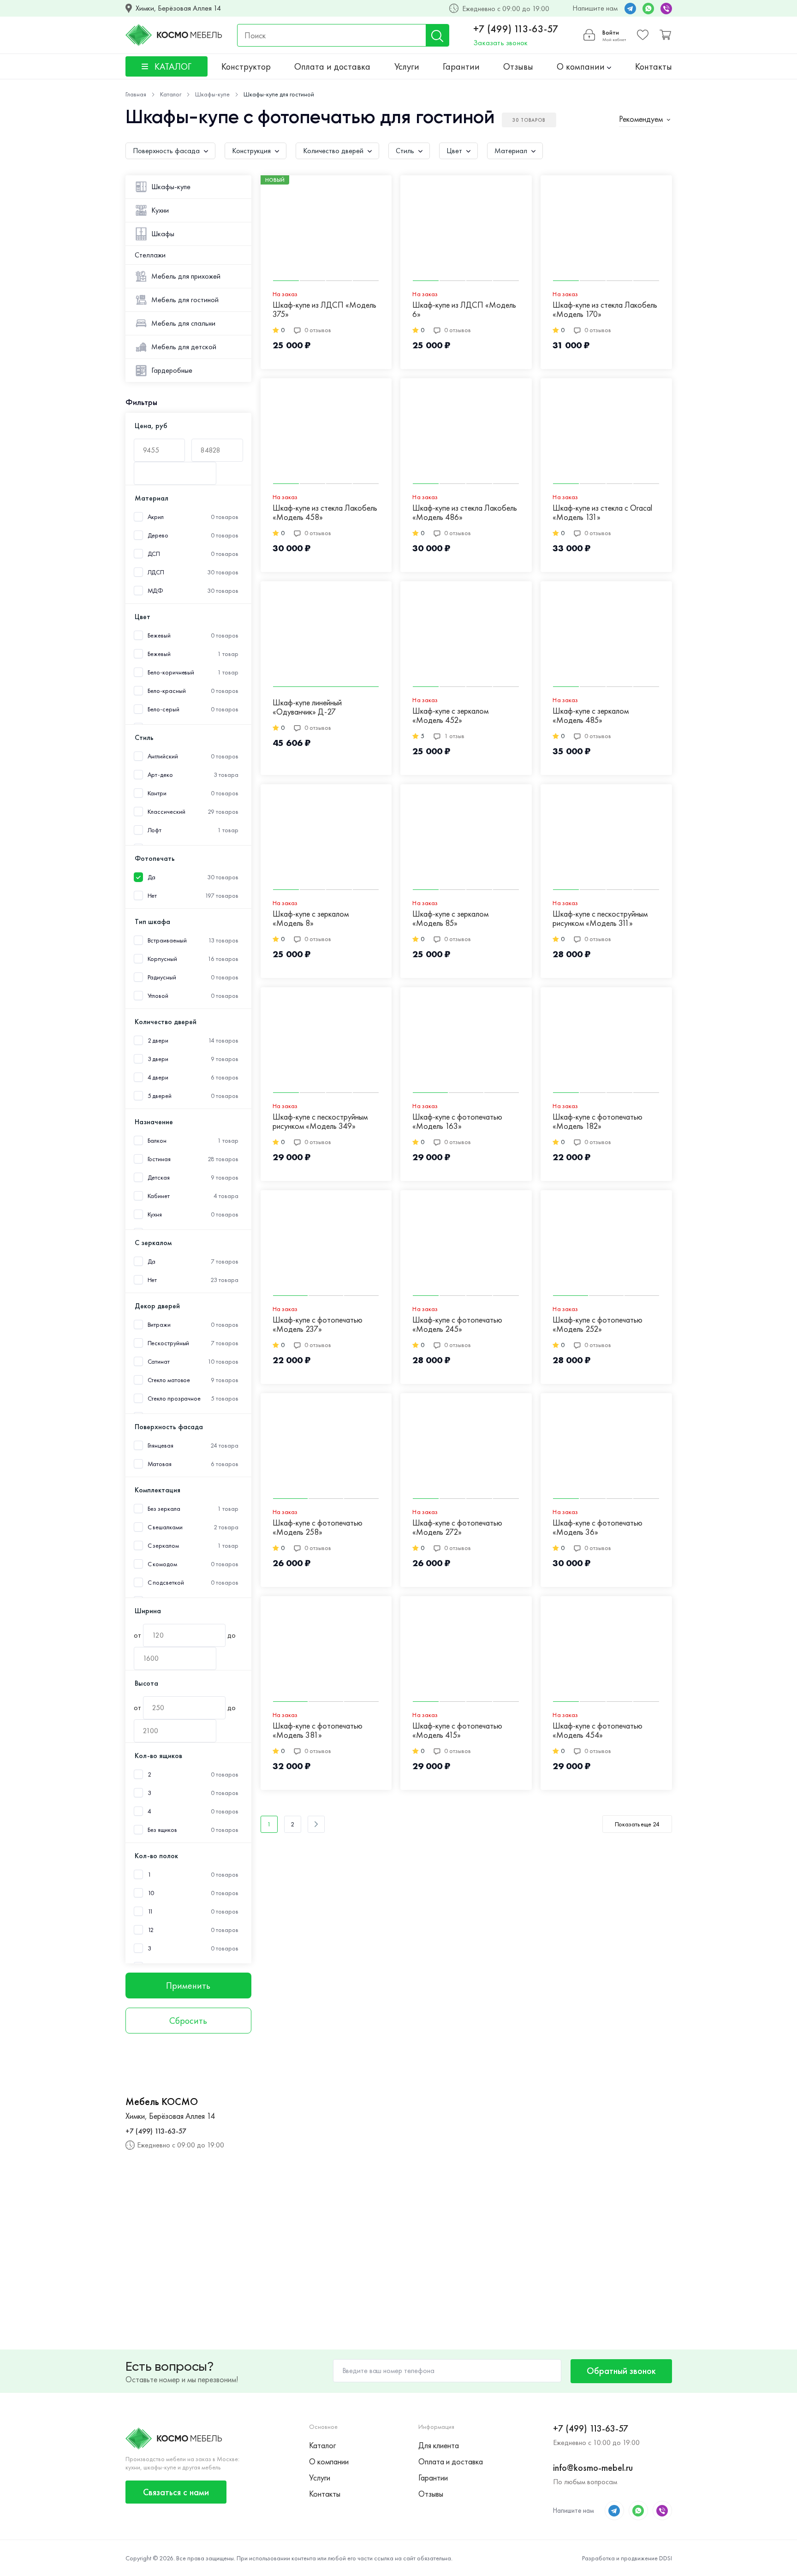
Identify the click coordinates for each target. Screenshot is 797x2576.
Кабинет (159, 1196)
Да (152, 877)
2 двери (158, 1041)
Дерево (158, 535)
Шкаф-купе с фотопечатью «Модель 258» (318, 1528)
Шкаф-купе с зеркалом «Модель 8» (311, 919)
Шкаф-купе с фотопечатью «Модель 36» (598, 1528)
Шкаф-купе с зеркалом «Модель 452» (450, 716)
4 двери (158, 1077)
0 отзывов (318, 330)
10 (151, 1893)
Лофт (155, 830)
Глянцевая (161, 1446)
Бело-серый (164, 709)
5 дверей (160, 1096)
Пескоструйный (169, 1343)
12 (151, 1930)
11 (151, 1911)
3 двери (158, 1059)
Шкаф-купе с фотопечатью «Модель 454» (598, 1731)
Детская (159, 1178)
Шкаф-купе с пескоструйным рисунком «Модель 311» (600, 919)
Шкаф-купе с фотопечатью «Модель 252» (598, 1325)
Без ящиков (162, 1830)
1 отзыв (454, 736)
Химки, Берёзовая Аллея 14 (178, 8)
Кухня (155, 1214)
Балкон (157, 1141)
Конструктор (246, 66)
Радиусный (162, 977)
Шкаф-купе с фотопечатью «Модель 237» (318, 1325)
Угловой (158, 996)
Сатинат (159, 1362)
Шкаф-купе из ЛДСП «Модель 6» (464, 310)
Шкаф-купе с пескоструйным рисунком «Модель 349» (320, 1122)
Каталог (322, 2445)
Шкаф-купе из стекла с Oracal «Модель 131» (602, 513)
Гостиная (159, 1159)
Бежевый (159, 654)
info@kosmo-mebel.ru (593, 2468)
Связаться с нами (176, 2492)
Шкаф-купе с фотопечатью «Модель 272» (457, 1528)
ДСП (154, 554)
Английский (163, 756)
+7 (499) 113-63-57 (516, 29)
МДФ (156, 591)
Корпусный (162, 959)
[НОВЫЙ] (326, 231)
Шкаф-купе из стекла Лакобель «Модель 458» (325, 513)
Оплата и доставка (332, 66)
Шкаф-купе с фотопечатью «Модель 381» (318, 1731)
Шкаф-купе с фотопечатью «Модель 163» (457, 1122)
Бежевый (159, 635)
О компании (582, 66)
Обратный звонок (621, 2371)
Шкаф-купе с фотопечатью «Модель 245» (457, 1325)
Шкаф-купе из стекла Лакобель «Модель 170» (605, 310)
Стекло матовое (169, 1380)
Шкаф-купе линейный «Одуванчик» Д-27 (307, 707)
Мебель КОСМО (162, 2102)
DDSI (666, 2558)
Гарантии (461, 66)
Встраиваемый (167, 940)
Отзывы (518, 66)
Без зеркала (164, 1509)
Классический (167, 812)
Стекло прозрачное (174, 1398)
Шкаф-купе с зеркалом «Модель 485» (591, 716)
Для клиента (439, 2445)
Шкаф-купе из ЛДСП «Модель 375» (324, 310)
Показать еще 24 (637, 1824)
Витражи (159, 1325)
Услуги (407, 66)
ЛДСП (156, 572)
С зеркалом (163, 1546)
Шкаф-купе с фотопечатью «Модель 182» (598, 1122)
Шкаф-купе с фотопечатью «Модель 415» (457, 1731)
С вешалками (165, 1527)
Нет (152, 896)
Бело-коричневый (171, 672)
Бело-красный (167, 691)
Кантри (157, 793)
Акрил (156, 517)
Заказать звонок (500, 43)
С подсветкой (166, 1583)
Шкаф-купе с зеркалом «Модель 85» (450, 919)
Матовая (160, 1464)
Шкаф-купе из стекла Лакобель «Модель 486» (465, 513)
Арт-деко (160, 775)
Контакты (654, 66)
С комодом (162, 1564)
